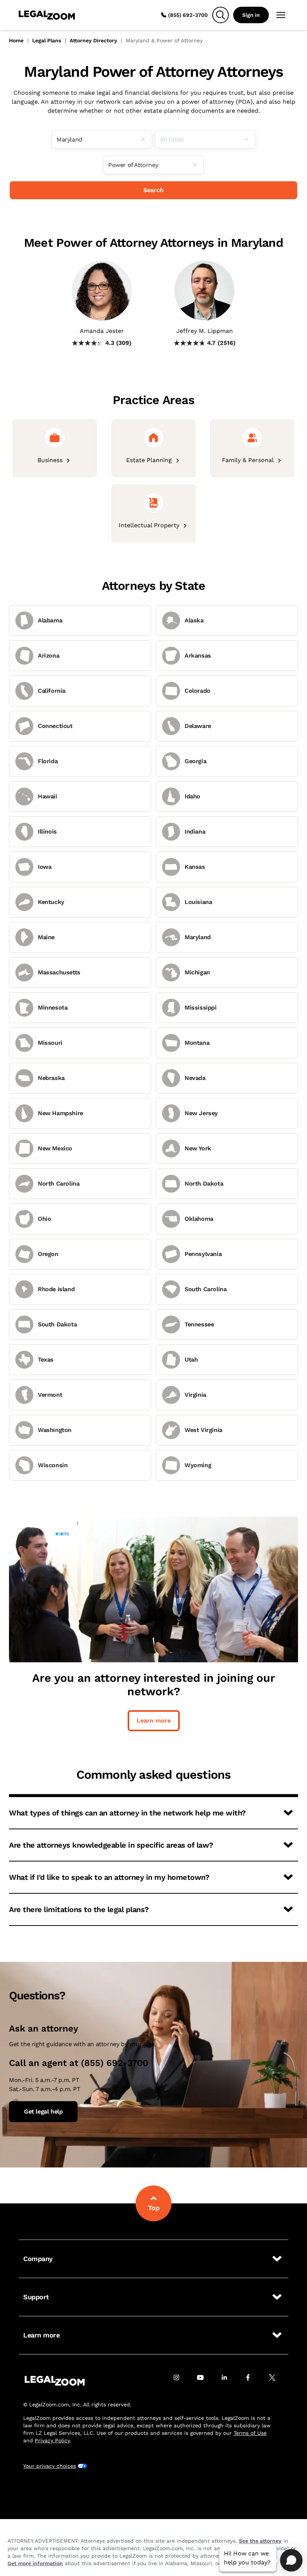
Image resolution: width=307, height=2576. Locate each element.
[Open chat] (291, 2560)
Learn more (154, 1721)
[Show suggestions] (249, 139)
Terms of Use (250, 2433)
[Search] (221, 15)
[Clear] (146, 139)
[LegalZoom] (55, 2381)
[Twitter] (276, 2381)
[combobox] (102, 139)
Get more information (35, 2563)
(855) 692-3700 (188, 15)
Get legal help (43, 2111)
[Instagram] (180, 2381)
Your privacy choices (50, 2466)
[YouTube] (204, 2381)
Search (153, 190)
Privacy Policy (52, 2440)
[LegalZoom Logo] (47, 15)
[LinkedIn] (228, 2381)
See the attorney (260, 2541)
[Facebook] (252, 2381)
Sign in (251, 15)
